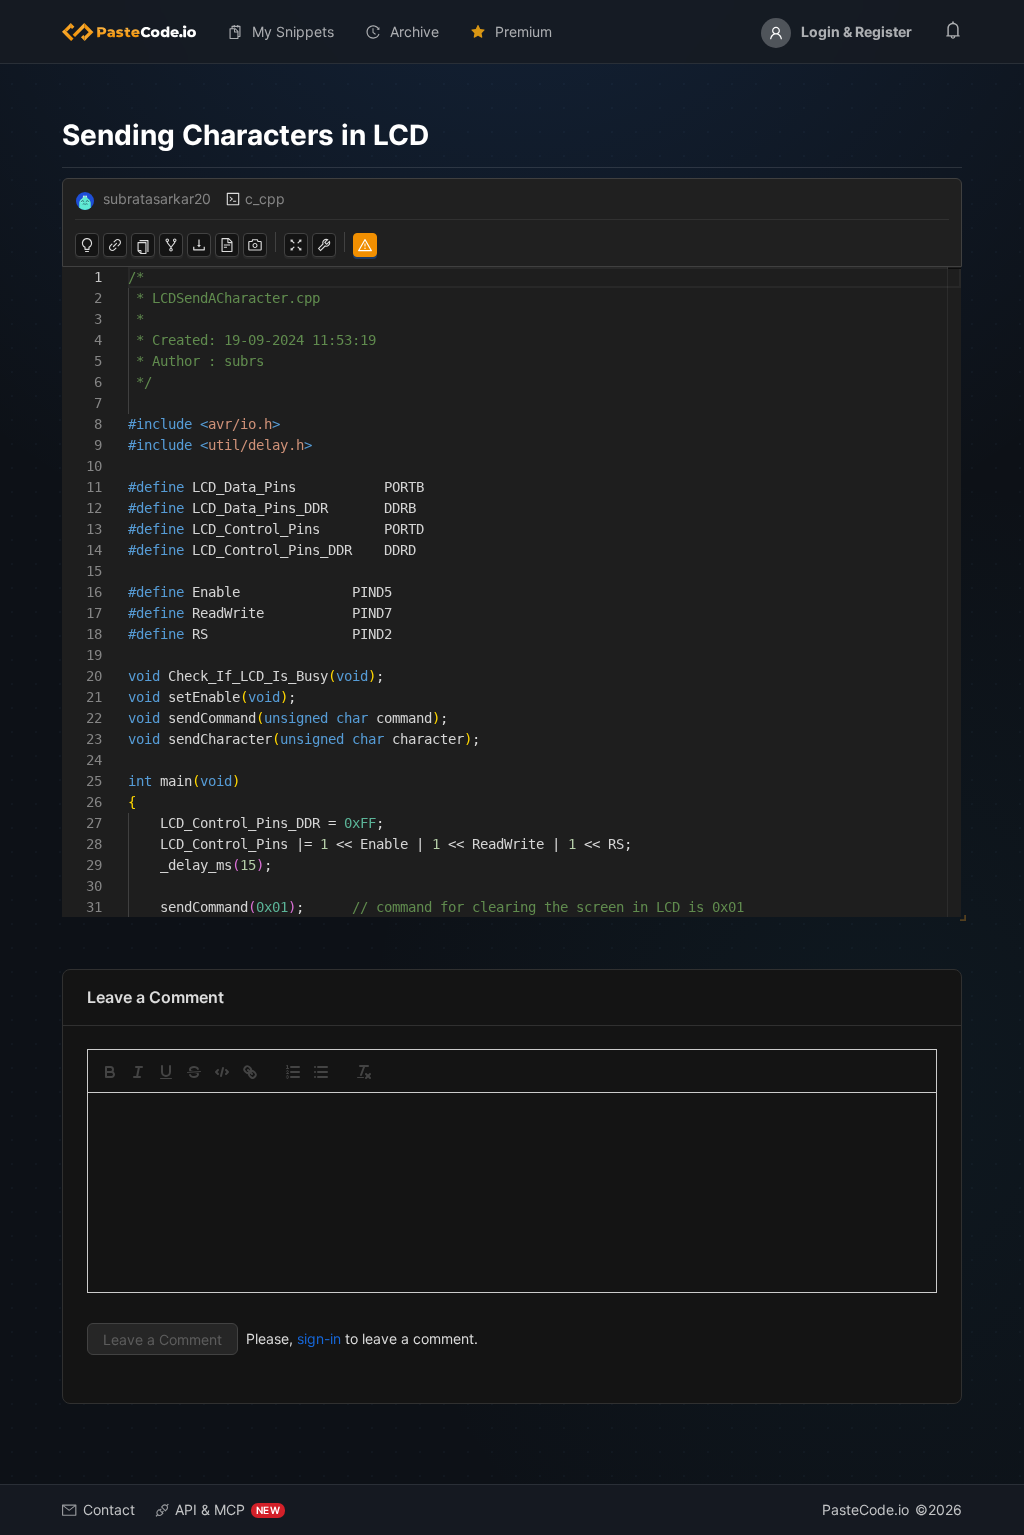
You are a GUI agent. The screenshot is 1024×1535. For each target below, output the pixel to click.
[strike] (194, 1072)
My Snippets (293, 31)
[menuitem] (137, 32)
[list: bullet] (321, 1072)
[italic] (138, 1072)
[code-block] (222, 1072)
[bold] (110, 1072)
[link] (250, 1072)
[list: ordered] (293, 1072)
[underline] (166, 1072)
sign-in (319, 1338)
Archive (414, 31)
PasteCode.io (865, 1509)
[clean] (364, 1072)
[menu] (512, 32)
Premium (523, 31)
